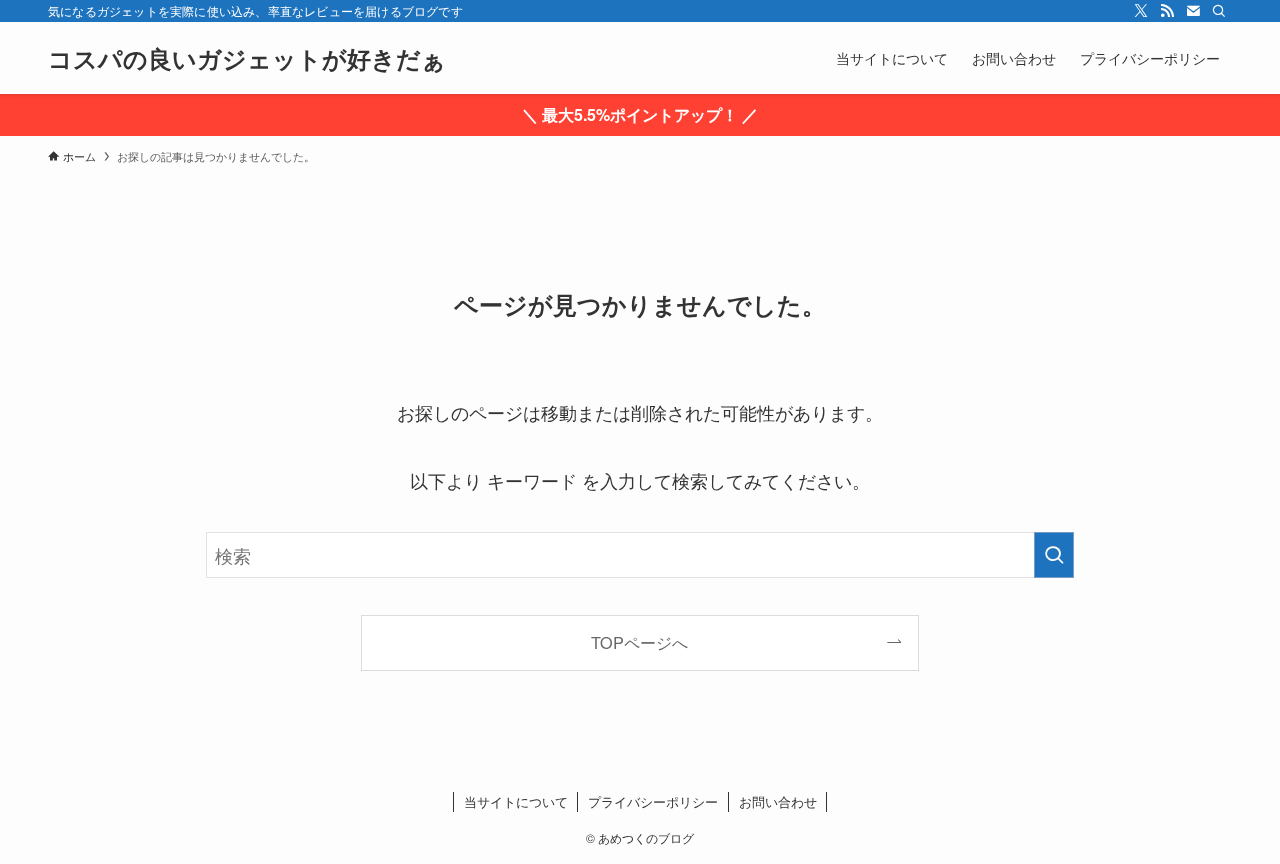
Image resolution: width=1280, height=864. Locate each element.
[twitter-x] (1141, 11)
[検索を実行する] (1054, 555)
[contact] (1193, 11)
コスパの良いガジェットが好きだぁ (247, 58)
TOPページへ (639, 642)
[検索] (1219, 11)
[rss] (1167, 11)
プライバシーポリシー (653, 801)
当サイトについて (516, 801)
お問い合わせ (778, 801)
